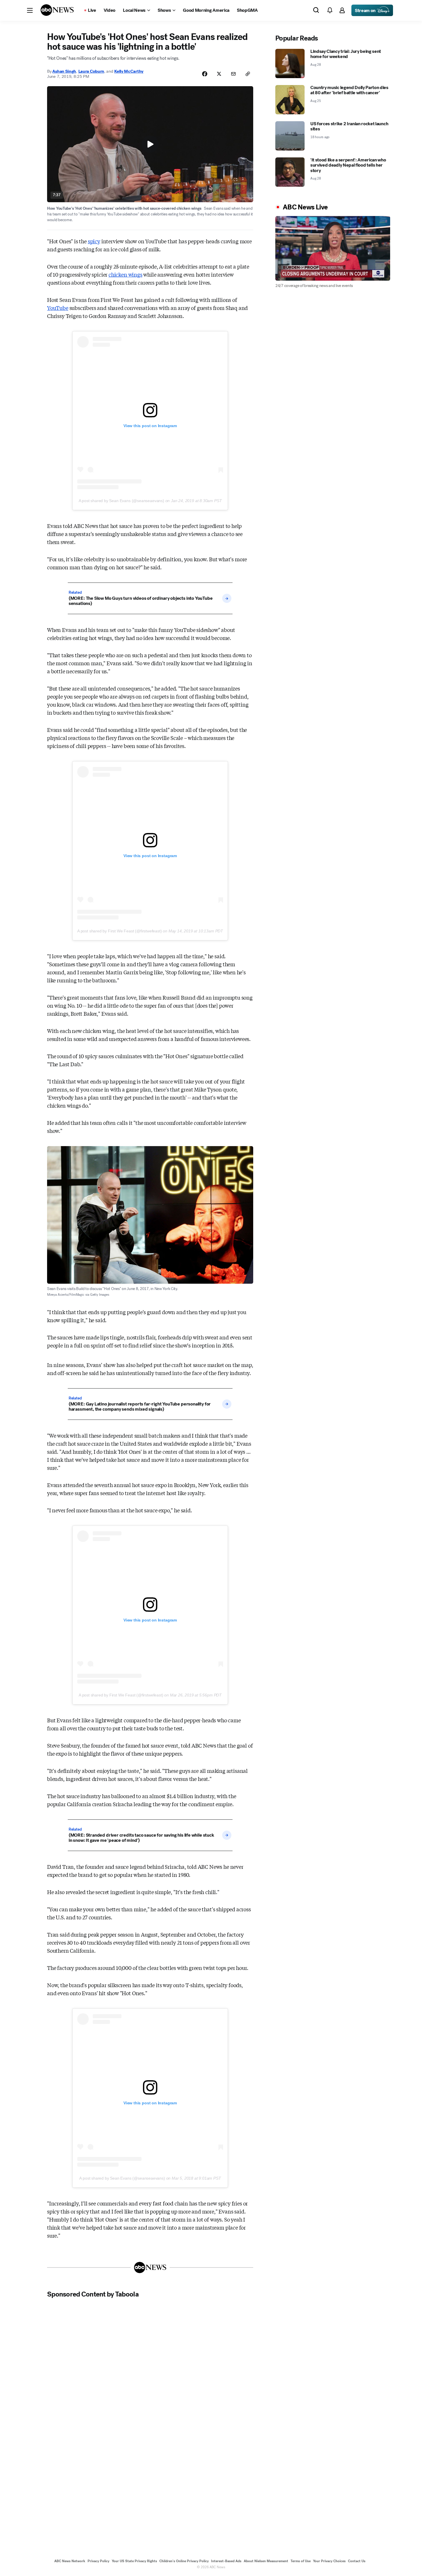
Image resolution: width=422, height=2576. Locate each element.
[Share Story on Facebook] (205, 74)
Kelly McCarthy (129, 71)
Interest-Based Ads (226, 2561)
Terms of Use (301, 2561)
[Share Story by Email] (233, 74)
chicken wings (125, 274)
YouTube (58, 308)
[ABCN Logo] (57, 10)
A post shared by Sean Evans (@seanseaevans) (121, 501)
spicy (94, 241)
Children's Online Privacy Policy (184, 2561)
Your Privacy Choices (329, 2561)
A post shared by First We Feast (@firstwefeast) (120, 931)
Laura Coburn (91, 71)
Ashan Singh (64, 71)
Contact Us (357, 2561)
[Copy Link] (248, 74)
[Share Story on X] (219, 74)
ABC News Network (70, 2561)
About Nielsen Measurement (266, 2561)
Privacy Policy (98, 2561)
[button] (30, 10)
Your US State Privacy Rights (134, 2561)
